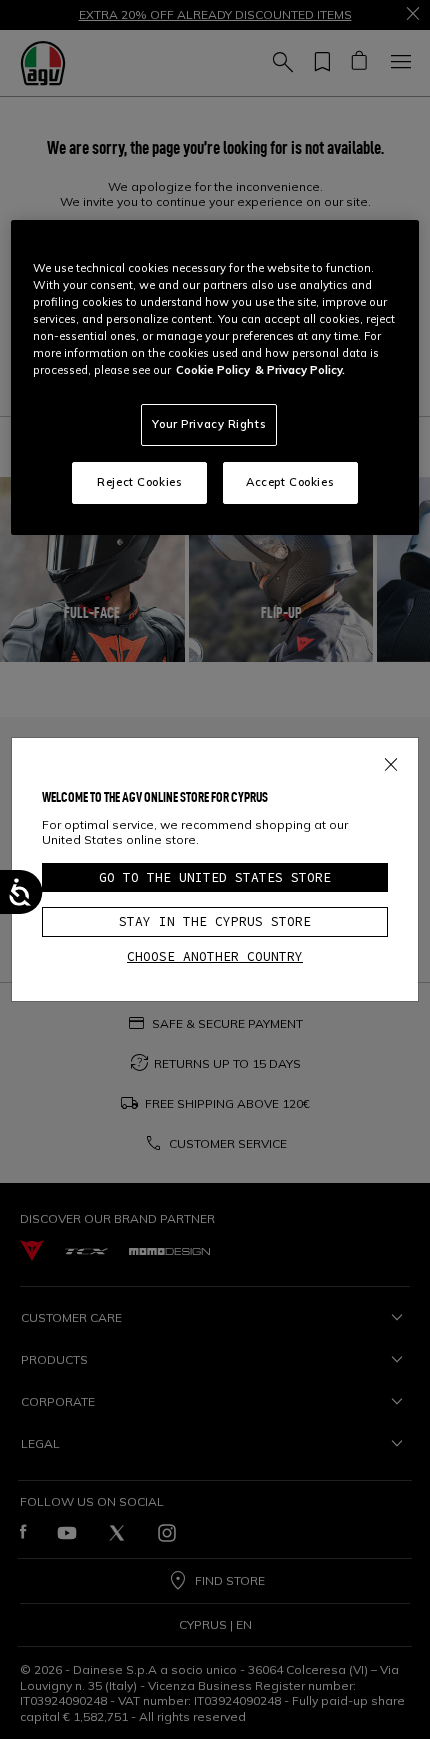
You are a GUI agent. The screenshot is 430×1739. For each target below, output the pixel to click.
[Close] (391, 761)
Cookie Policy (213, 370)
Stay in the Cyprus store (215, 921)
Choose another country (215, 956)
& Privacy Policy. (300, 370)
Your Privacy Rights (209, 424)
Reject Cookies (139, 482)
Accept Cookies (290, 482)
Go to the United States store (215, 877)
